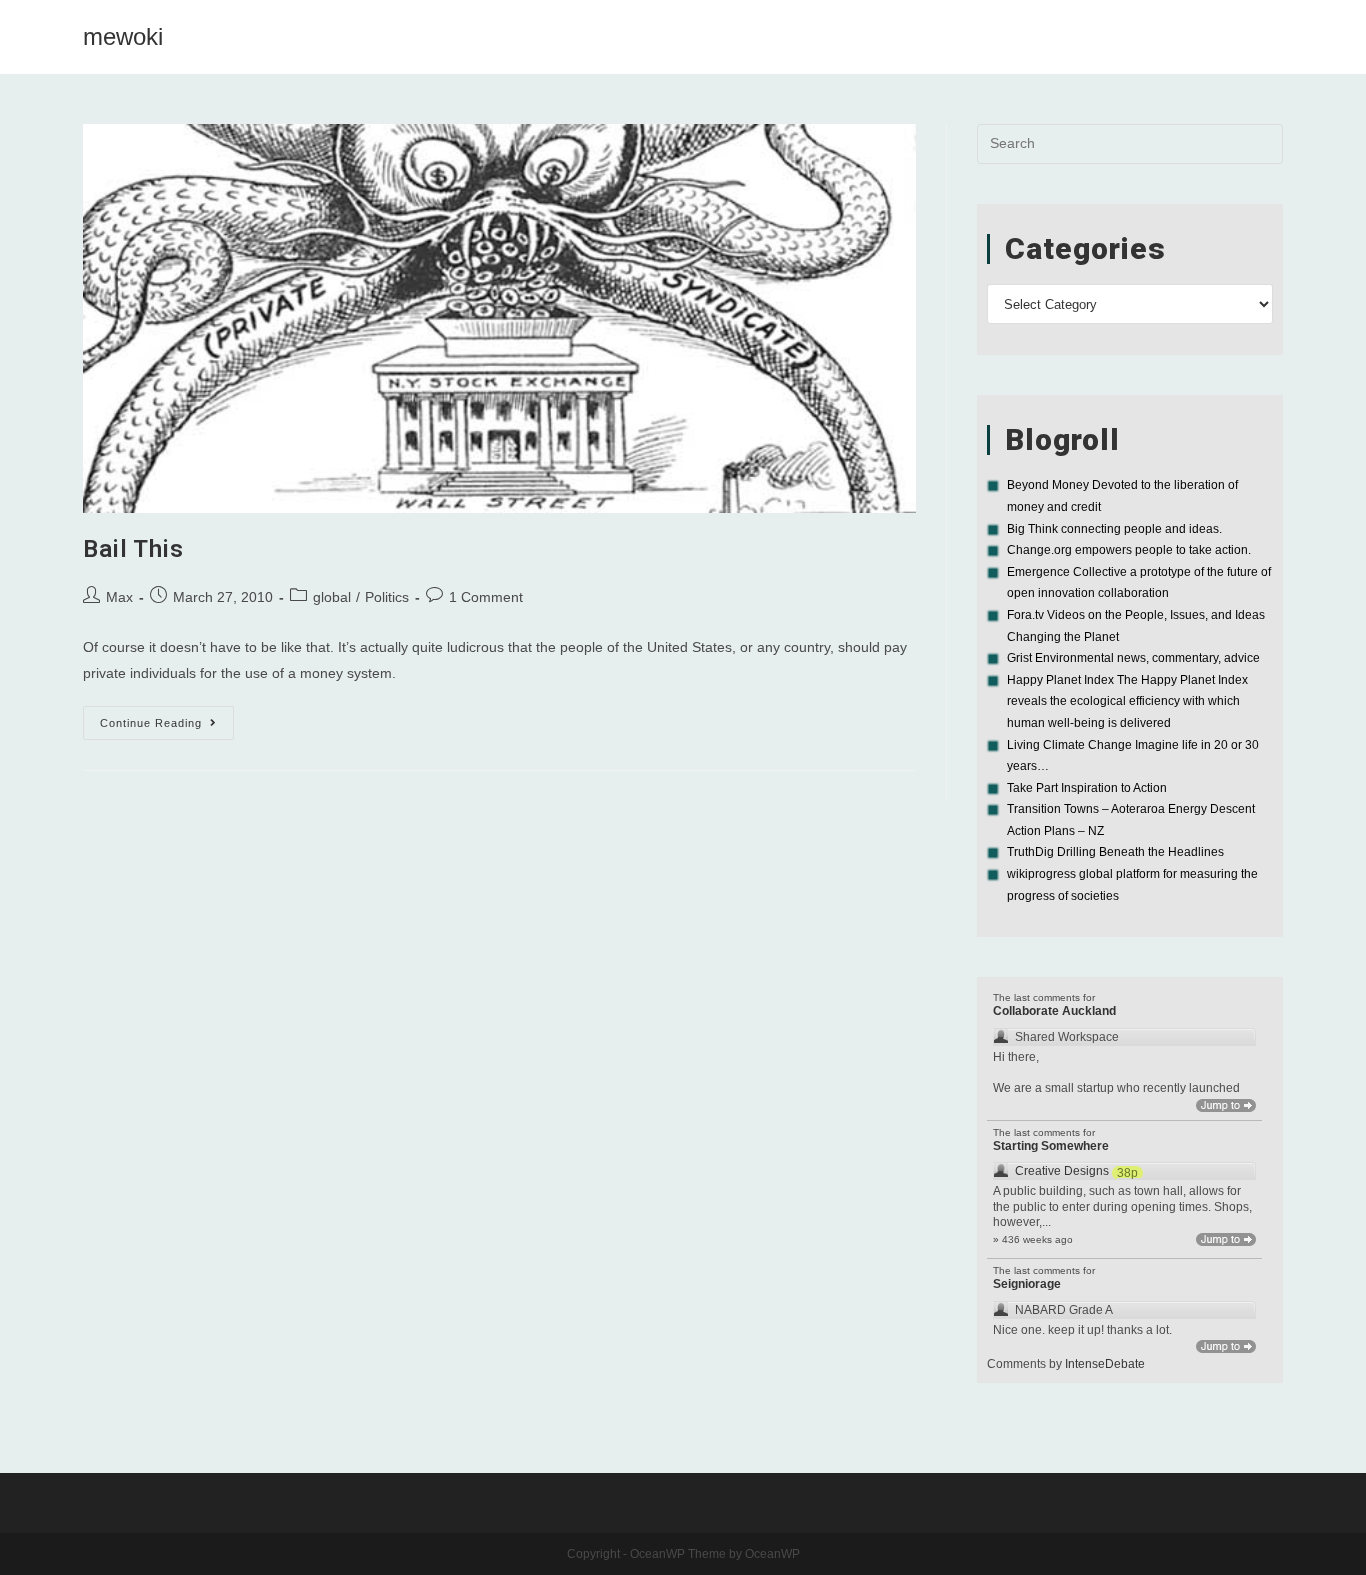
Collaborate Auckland (1054, 1011)
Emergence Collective (1067, 572)
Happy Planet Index (1060, 680)
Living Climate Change (1069, 745)
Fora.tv (1025, 615)
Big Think (1032, 529)
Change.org (1039, 550)
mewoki (123, 36)
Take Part (1032, 788)
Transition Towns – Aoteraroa (1086, 809)
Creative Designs (1062, 1171)
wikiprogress (1041, 874)
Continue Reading (166, 727)
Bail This (133, 549)
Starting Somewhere (1051, 1146)
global (332, 597)
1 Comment (486, 597)
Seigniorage (1027, 1284)
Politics (387, 597)
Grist (1019, 658)
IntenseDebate (1105, 1364)
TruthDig (1030, 852)
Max (119, 597)
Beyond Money (1048, 485)
